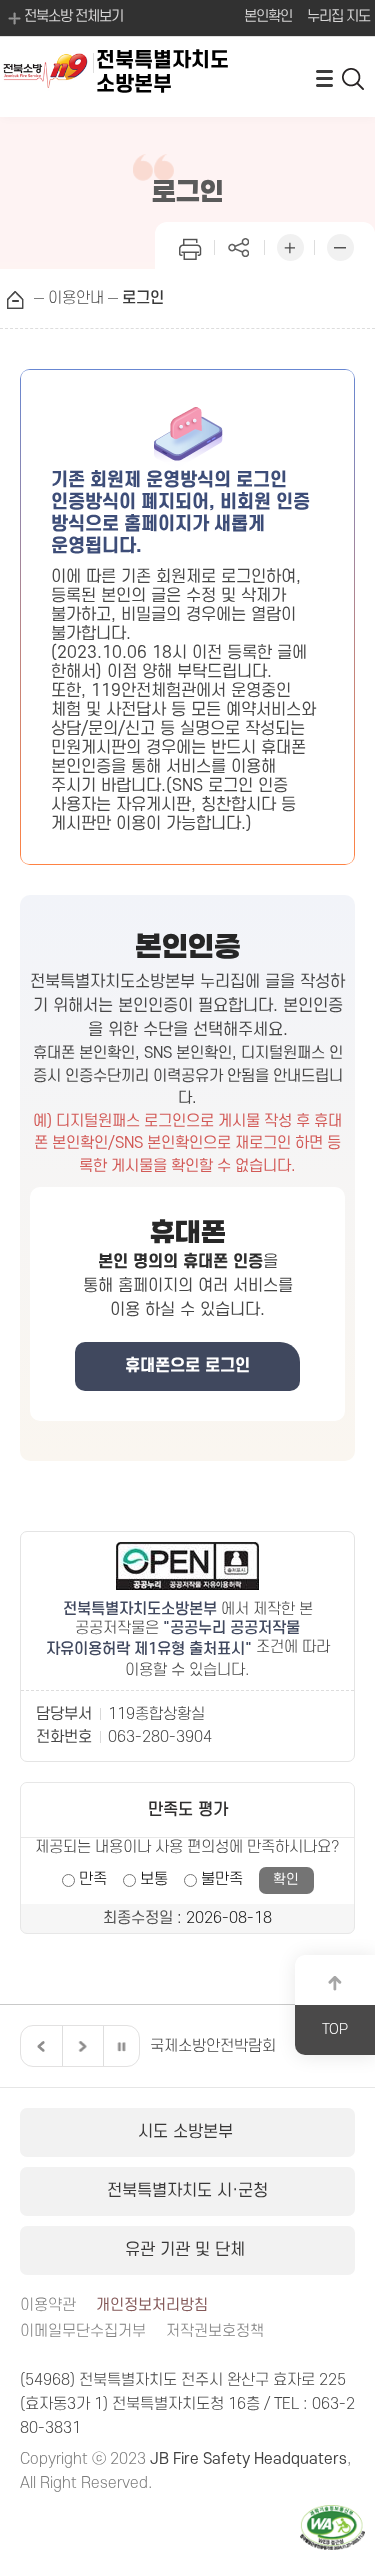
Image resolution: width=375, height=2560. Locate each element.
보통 (154, 1879)
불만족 (222, 1879)
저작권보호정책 (215, 2331)
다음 (80, 2046)
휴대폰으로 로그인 (187, 1366)
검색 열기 (354, 77)
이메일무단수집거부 (83, 2331)
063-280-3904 (160, 1737)
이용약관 (48, 2305)
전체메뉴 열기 (324, 77)
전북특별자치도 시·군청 (187, 2191)
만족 (93, 1879)
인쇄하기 (190, 245)
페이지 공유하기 (240, 245)
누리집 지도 (338, 16)
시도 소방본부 (188, 2132)
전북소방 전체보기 (73, 16)
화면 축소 (340, 245)
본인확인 (268, 16)
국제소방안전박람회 (213, 2046)
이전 (39, 2046)
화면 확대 (290, 245)
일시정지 (121, 2046)
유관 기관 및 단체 (187, 2250)
